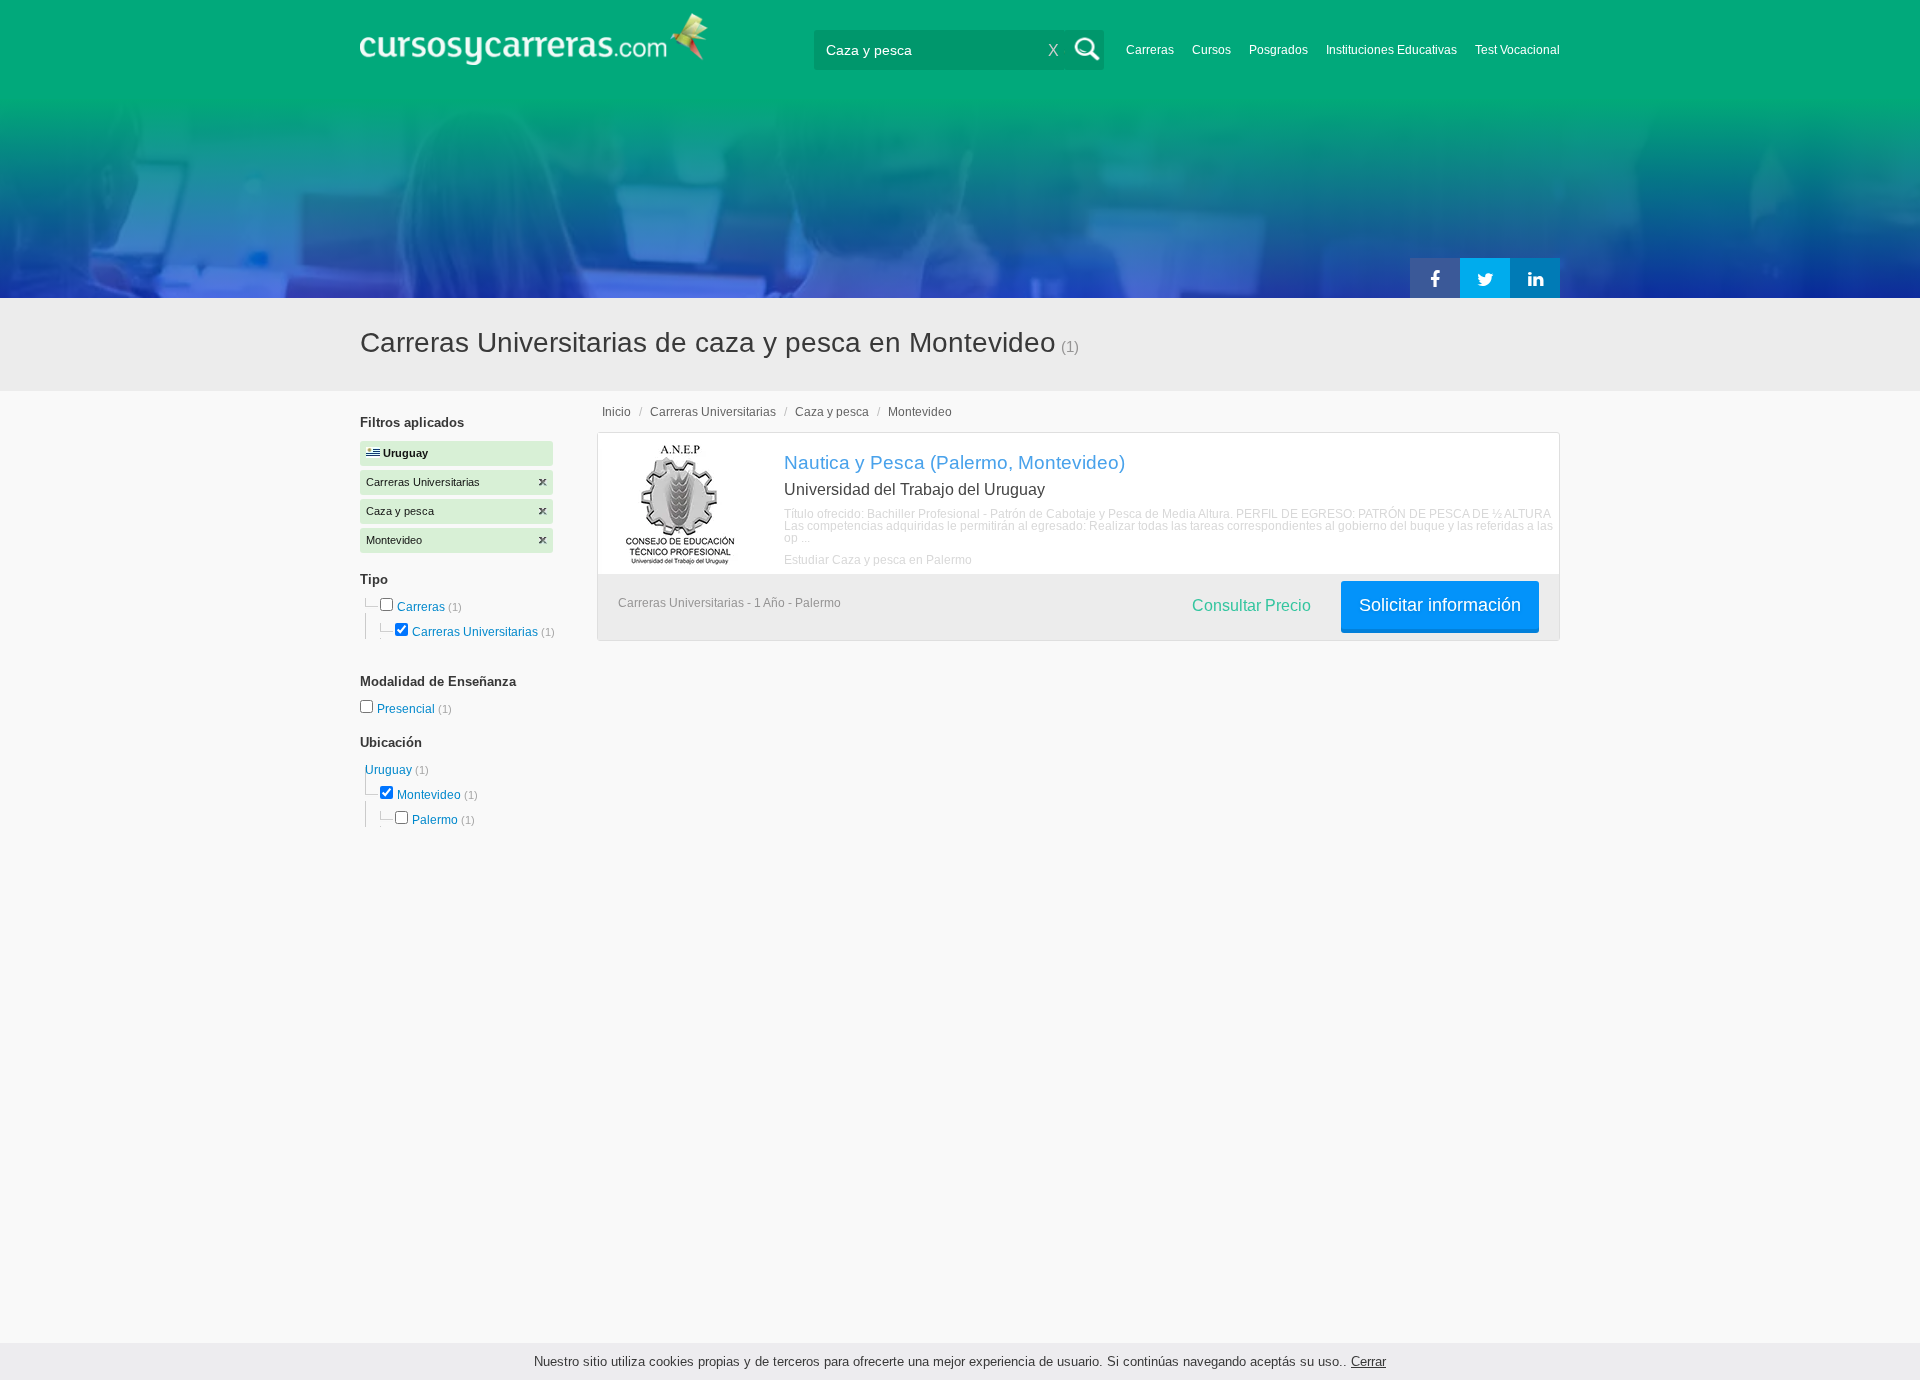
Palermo (435, 820)
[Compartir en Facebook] (1435, 278)
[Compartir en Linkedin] (1535, 278)
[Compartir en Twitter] (1485, 278)
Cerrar (1368, 1361)
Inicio (616, 412)
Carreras (1150, 50)
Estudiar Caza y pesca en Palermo (878, 560)
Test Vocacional (1517, 50)
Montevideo (429, 795)
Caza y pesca (832, 412)
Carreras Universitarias (475, 632)
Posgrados (1278, 50)
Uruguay (390, 770)
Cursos (1211, 50)
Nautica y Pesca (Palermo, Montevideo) (954, 462)
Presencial (407, 709)
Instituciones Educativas (1391, 50)
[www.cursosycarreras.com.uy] (534, 45)
